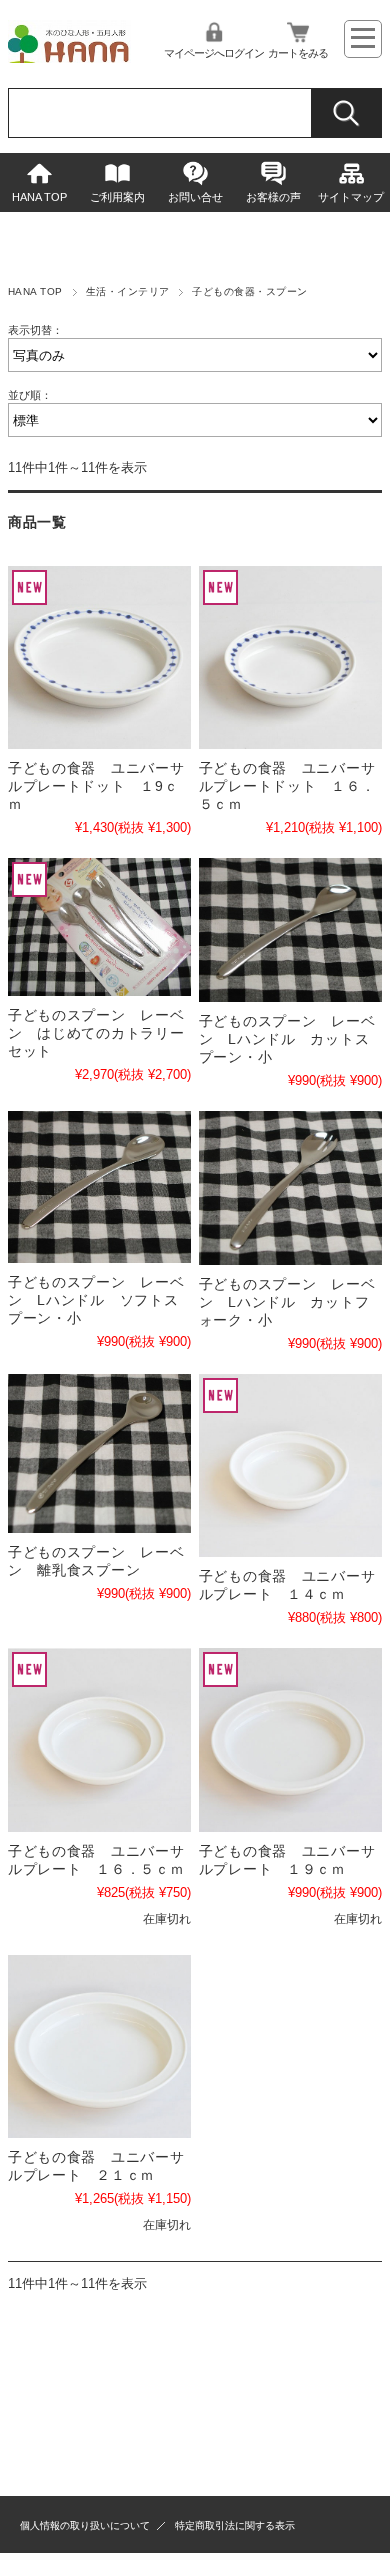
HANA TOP (39, 197)
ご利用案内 (117, 197)
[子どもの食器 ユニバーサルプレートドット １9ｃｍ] (99, 657)
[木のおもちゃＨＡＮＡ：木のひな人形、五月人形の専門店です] (70, 57)
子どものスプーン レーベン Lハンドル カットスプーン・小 (287, 1039)
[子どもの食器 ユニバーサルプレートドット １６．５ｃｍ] (290, 657)
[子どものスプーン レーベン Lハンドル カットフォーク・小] (290, 1188)
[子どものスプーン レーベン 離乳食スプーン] (99, 1454)
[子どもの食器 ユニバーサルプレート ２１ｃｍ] (99, 2046)
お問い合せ (195, 197)
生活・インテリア (128, 291)
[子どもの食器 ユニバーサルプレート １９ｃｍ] (290, 1739)
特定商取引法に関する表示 (235, 2525)
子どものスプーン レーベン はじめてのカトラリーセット (96, 1033)
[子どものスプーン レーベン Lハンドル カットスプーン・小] (290, 929)
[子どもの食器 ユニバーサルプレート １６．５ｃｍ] (99, 1739)
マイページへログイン (214, 53)
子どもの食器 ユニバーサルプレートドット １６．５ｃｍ (287, 786)
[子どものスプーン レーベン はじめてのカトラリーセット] (99, 927)
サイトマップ (351, 197)
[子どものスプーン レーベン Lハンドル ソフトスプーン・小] (99, 1187)
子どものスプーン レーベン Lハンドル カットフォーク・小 (287, 1302)
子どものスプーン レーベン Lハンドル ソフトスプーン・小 (96, 1300)
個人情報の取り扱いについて (85, 2525)
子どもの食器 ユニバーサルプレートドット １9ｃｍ (96, 786)
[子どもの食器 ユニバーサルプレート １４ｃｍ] (290, 1465)
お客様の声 (273, 197)
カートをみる (298, 53)
